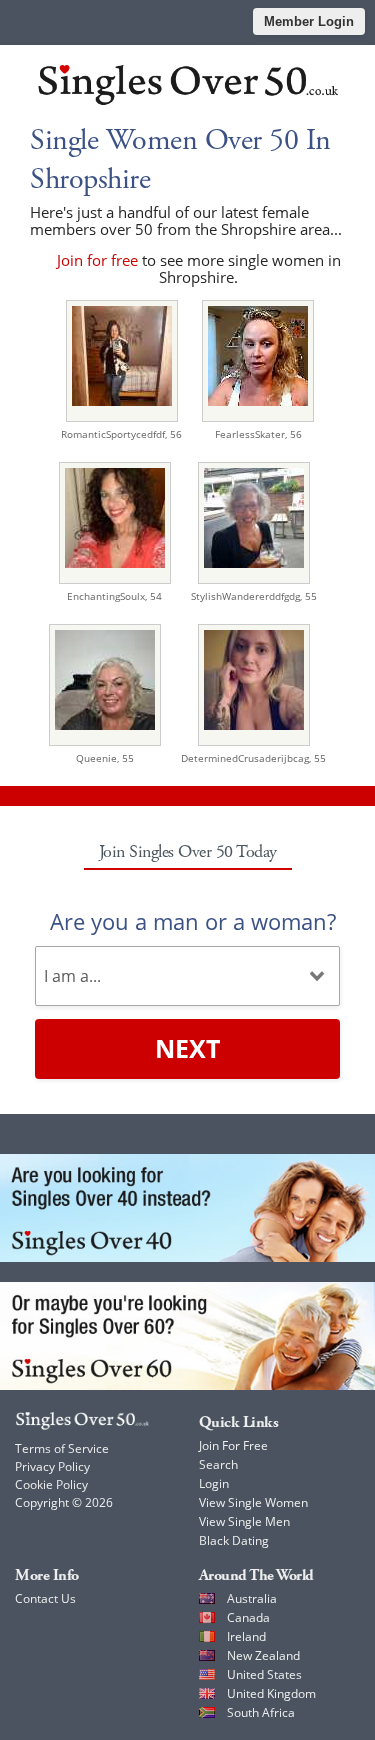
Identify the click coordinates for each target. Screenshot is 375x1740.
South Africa (261, 1712)
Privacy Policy (52, 1466)
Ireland (246, 1636)
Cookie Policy (51, 1484)
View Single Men (244, 1521)
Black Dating (234, 1540)
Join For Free (233, 1445)
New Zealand (263, 1655)
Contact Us (45, 1598)
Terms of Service (62, 1448)
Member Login (309, 21)
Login (214, 1483)
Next (187, 1048)
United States (264, 1674)
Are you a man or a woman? (193, 921)
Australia (252, 1598)
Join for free (97, 260)
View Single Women (253, 1502)
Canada (248, 1617)
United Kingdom (271, 1693)
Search (218, 1464)
